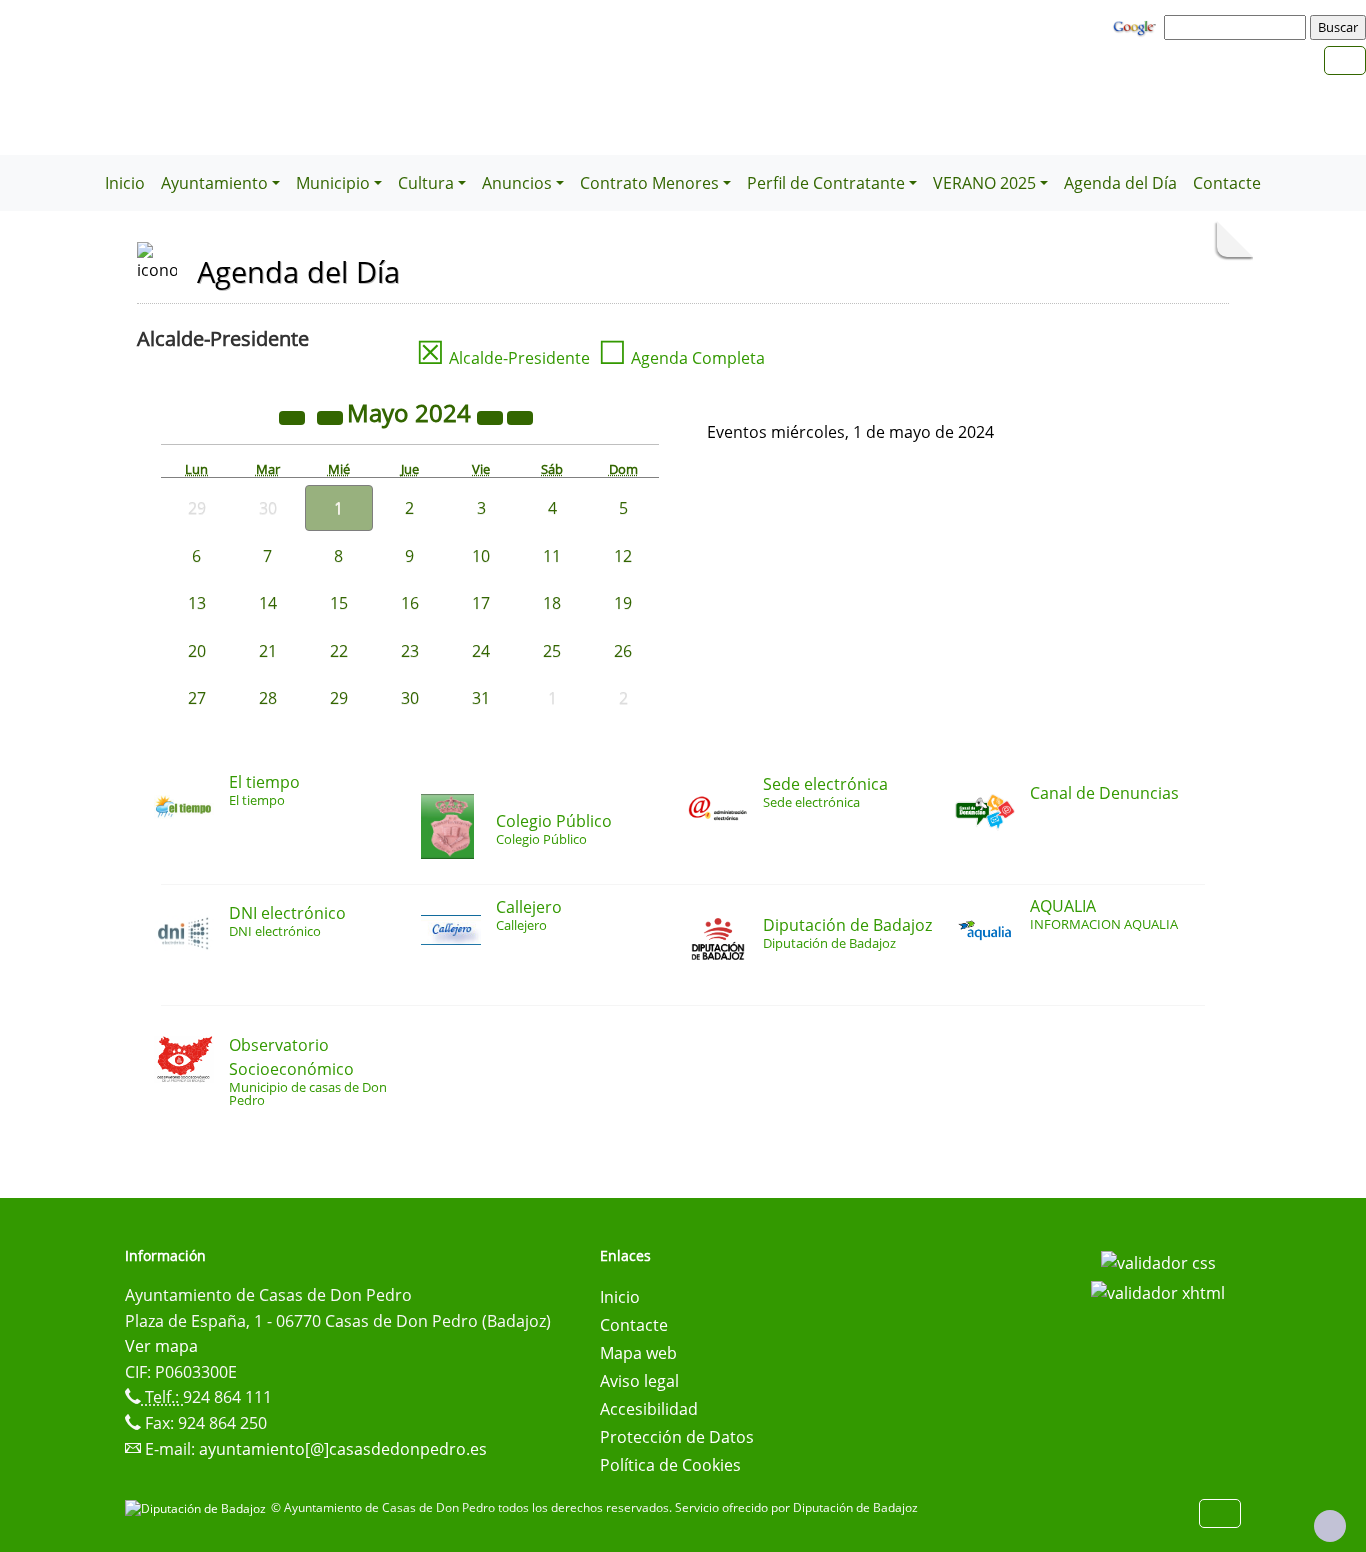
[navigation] (1238, 27)
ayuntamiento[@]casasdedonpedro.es (343, 1449)
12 (623, 556)
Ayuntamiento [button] (214, 183)
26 (623, 651)
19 (623, 603)
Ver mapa (161, 1346)
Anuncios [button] (517, 183)
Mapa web (638, 1353)
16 (410, 603)
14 (268, 603)
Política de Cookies (670, 1465)
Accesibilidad (649, 1409)
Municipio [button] (333, 183)
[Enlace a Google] (1137, 26)
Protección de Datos (677, 1437)
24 (481, 651)
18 (552, 603)
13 (197, 603)
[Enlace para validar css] (1158, 1262)
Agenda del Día (1120, 183)
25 (552, 651)
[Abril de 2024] (332, 416)
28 (268, 698)
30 (410, 698)
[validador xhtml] (1158, 1291)
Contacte (1227, 183)
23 (410, 651)
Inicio (125, 183)
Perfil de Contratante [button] (826, 183)
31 (481, 698)
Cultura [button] (426, 183)
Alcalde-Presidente (503, 358)
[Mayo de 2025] (492, 416)
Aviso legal (639, 1381)
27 (197, 698)
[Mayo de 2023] (294, 416)
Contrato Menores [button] (649, 183)
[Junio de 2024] (520, 416)
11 (552, 556)
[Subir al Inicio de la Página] (1330, 1526)
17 (481, 603)
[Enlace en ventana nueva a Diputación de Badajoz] (198, 1507)
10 (481, 556)
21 (268, 651)
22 (339, 651)
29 (339, 698)
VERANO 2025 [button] (984, 183)
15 (339, 603)
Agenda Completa (681, 358)
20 (197, 651)
